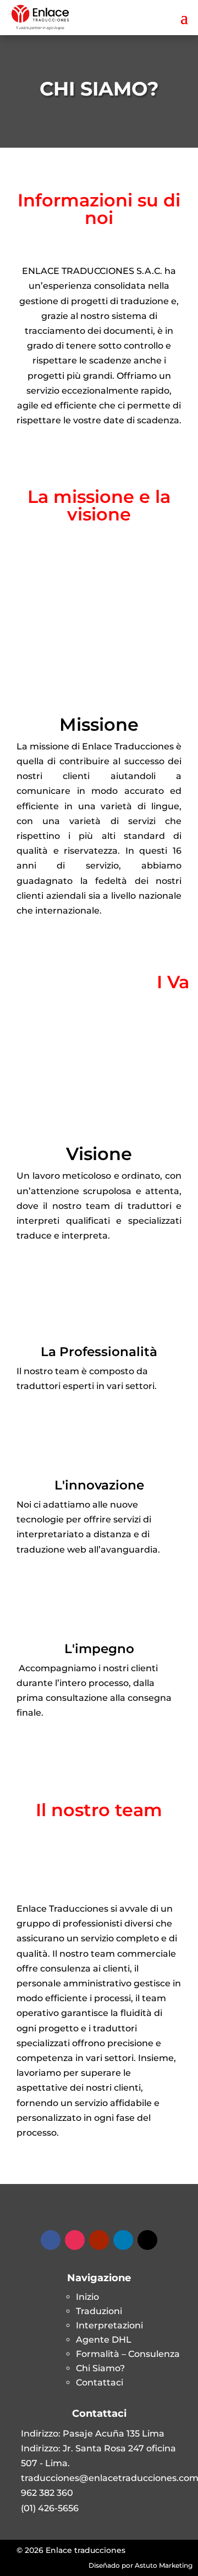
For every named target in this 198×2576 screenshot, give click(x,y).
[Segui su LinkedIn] (123, 2240)
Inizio (87, 2297)
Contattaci (100, 2382)
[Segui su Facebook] (51, 2240)
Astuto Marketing (164, 2565)
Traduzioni (99, 2311)
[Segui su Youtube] (99, 2240)
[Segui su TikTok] (147, 2240)
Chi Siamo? (100, 2368)
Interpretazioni (109, 2325)
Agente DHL (104, 2340)
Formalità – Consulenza (128, 2354)
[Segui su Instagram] (75, 2240)
